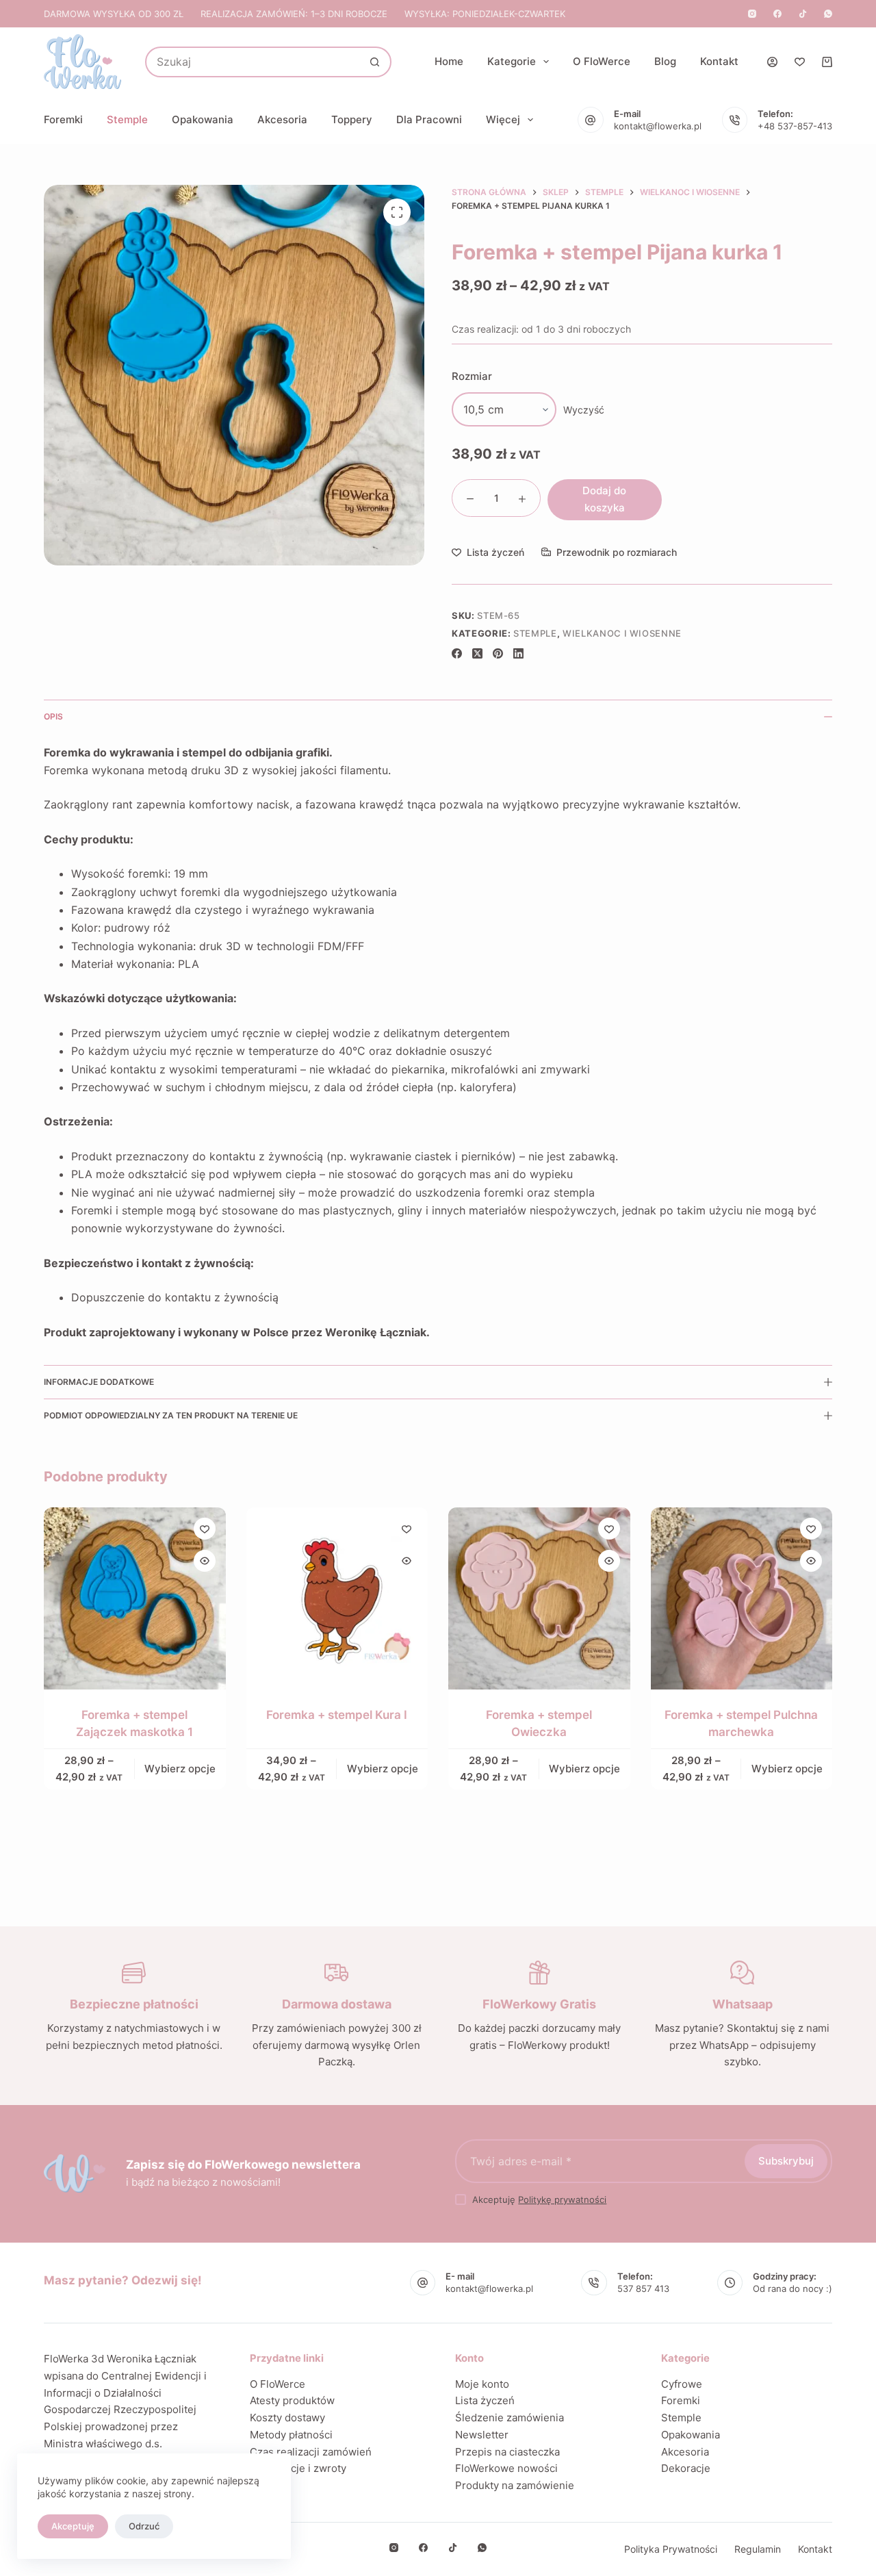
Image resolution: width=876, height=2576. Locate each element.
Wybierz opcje (180, 1769)
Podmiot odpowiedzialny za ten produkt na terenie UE (171, 1415)
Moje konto (482, 2384)
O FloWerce (602, 61)
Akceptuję (73, 2526)
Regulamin (758, 2549)
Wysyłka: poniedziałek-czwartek (485, 14)
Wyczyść (584, 410)
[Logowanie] (772, 62)
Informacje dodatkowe (99, 1382)
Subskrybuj (786, 2161)
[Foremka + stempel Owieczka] (539, 1598)
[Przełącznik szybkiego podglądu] (205, 1561)
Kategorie (512, 61)
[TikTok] (803, 14)
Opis (53, 716)
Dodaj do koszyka (604, 499)
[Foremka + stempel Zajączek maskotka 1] (135, 1598)
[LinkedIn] (518, 653)
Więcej (503, 119)
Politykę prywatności (562, 2199)
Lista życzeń (485, 2400)
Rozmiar (472, 376)
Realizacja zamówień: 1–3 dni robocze (294, 14)
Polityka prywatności (671, 2549)
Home (449, 61)
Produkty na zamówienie (515, 2485)
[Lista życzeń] (800, 62)
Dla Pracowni (429, 119)
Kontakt (719, 61)
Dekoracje (686, 2468)
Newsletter (482, 2435)
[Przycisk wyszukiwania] (375, 62)
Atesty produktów (292, 2400)
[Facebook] (777, 14)
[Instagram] (752, 14)
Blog (665, 61)
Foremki (63, 119)
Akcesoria (282, 119)
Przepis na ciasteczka (507, 2452)
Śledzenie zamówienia (510, 2418)
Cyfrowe (682, 2384)
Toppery (352, 119)
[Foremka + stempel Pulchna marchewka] (742, 1598)
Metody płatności (291, 2435)
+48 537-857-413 (795, 126)
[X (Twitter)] (477, 653)
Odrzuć (144, 2526)
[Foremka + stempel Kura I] (337, 1598)
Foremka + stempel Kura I (337, 1714)
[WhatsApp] (828, 14)
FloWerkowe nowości (506, 2468)
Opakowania (203, 119)
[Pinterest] (498, 653)
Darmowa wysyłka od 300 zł (114, 14)
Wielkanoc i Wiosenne (622, 633)
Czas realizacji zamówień (311, 2452)
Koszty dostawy (287, 2418)
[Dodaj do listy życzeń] (205, 1529)
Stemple (127, 119)
